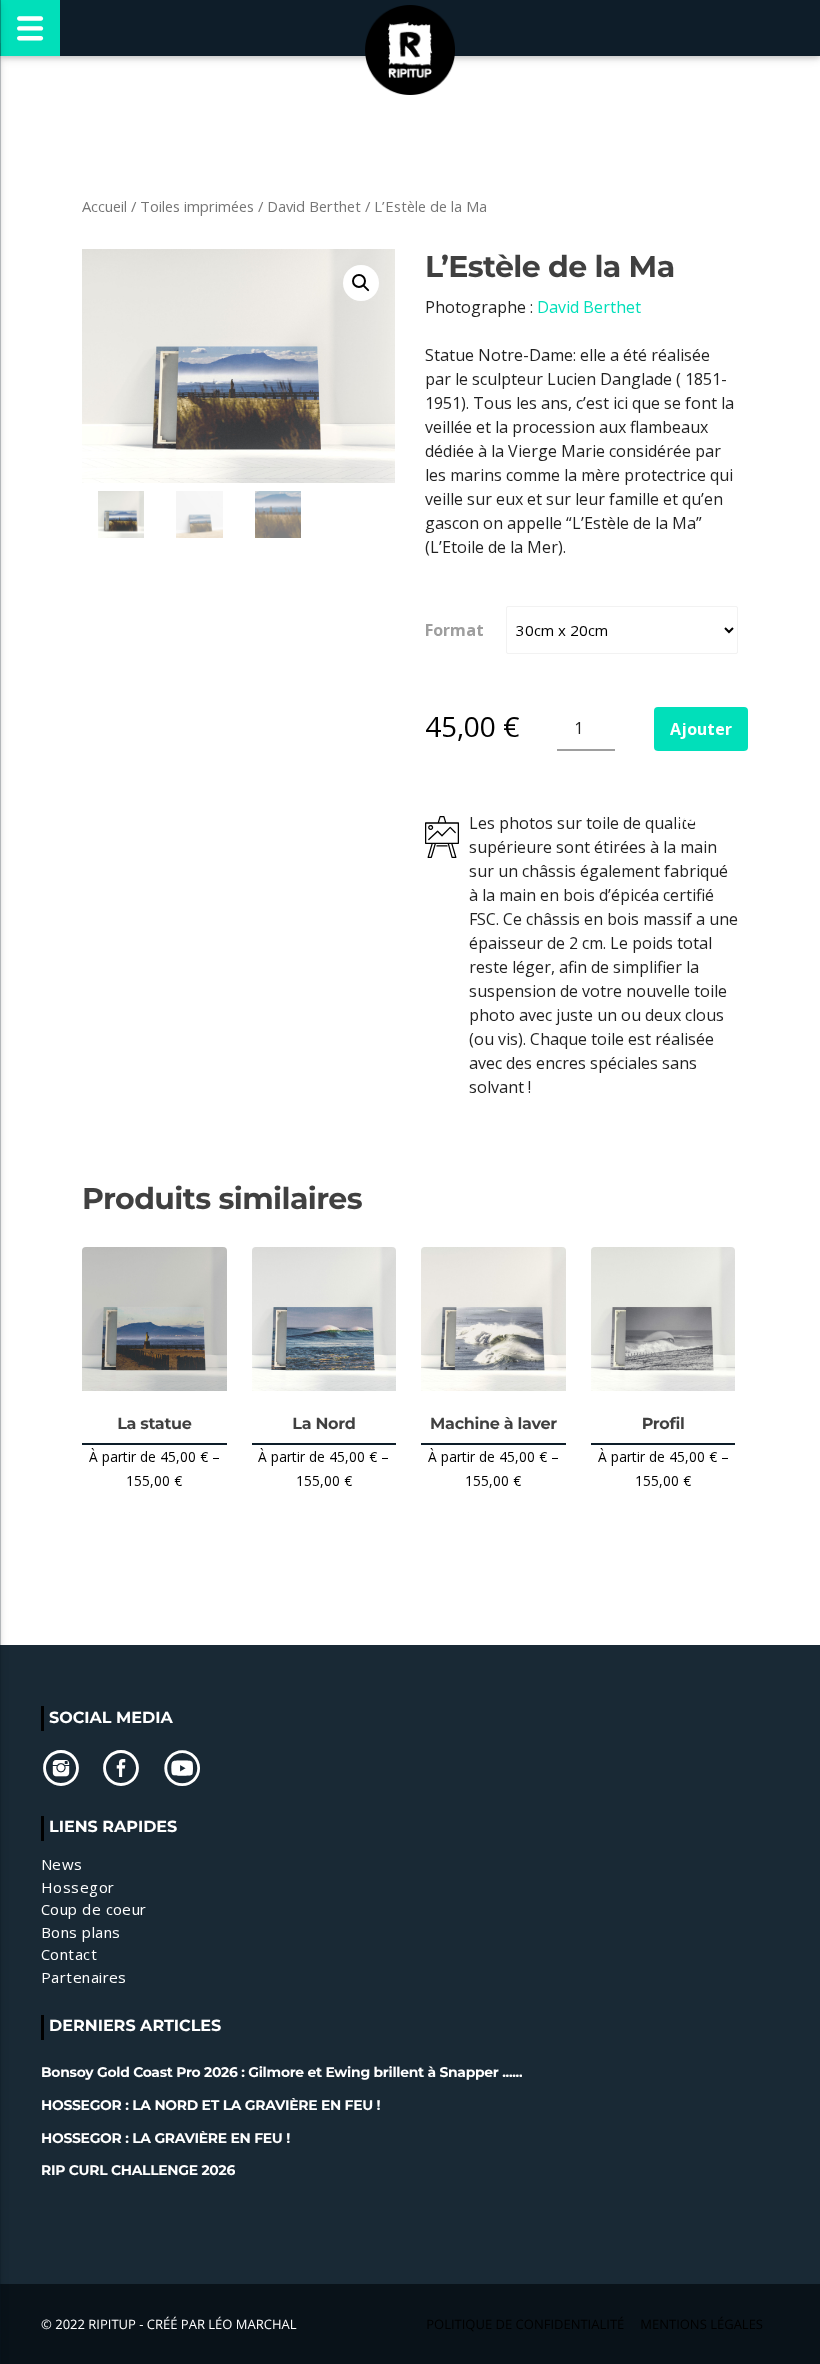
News (62, 1864)
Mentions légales (701, 2324)
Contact (69, 1954)
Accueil (104, 206)
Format (454, 630)
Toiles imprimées (197, 206)
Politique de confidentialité (525, 2324)
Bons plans (81, 1932)
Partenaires (84, 1977)
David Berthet (314, 206)
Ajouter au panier (701, 734)
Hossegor (78, 1887)
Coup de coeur (94, 1909)
